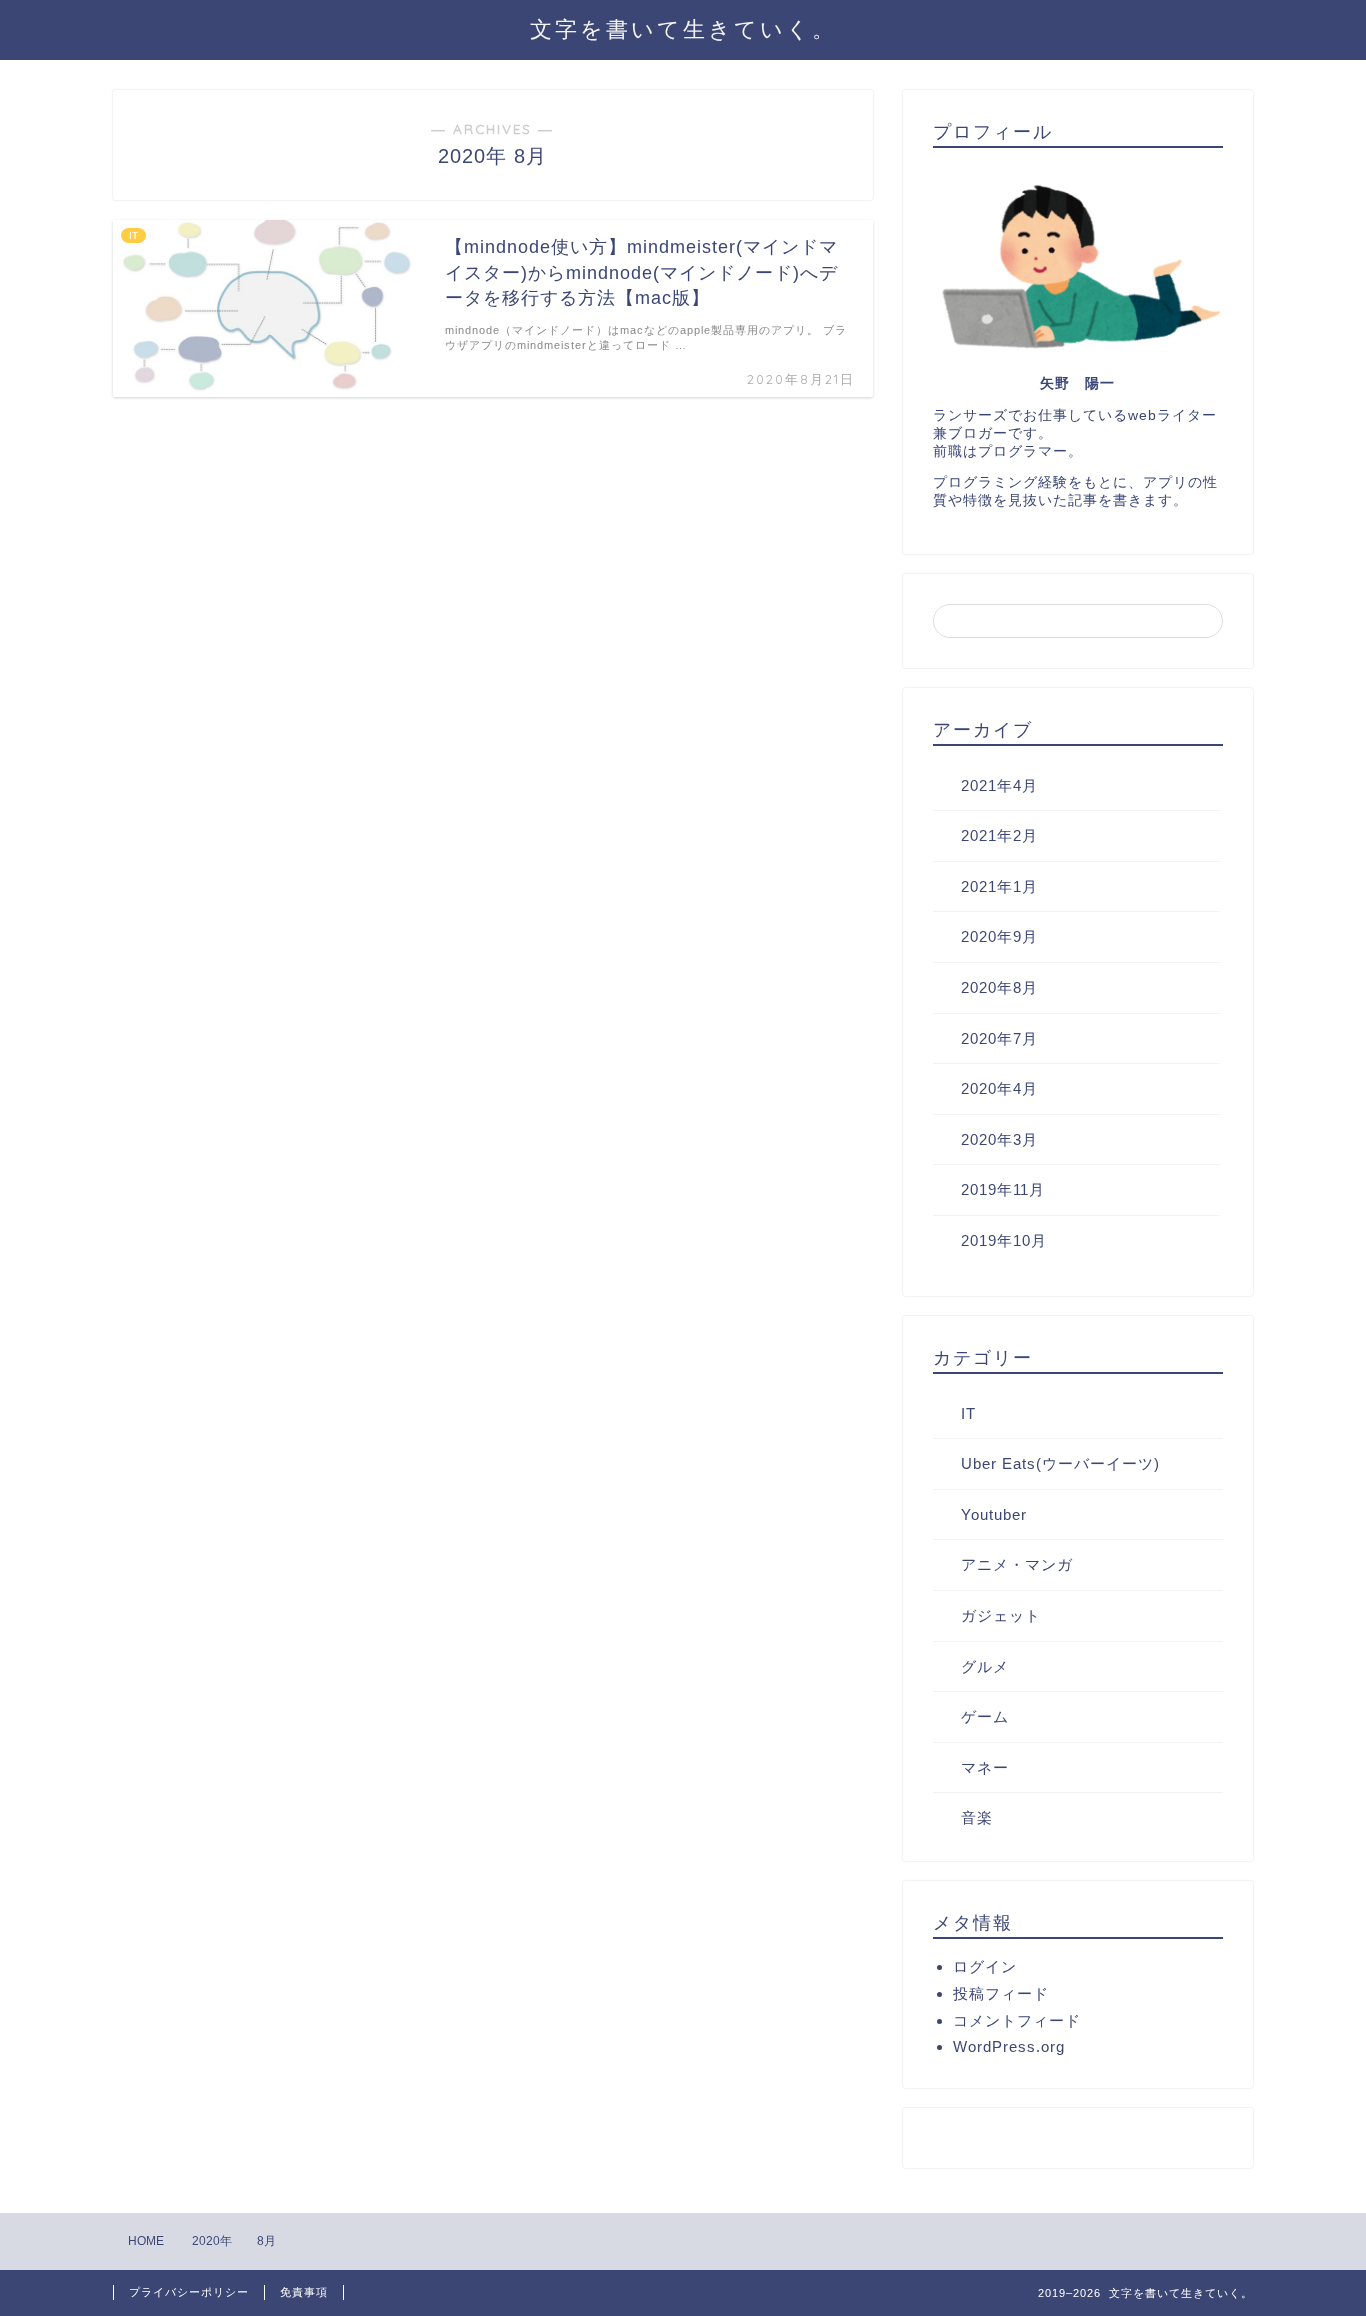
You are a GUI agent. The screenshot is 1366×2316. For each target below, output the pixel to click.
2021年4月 (999, 785)
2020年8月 (999, 987)
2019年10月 (1004, 1240)
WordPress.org (1009, 2046)
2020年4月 (999, 1088)
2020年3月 (999, 1139)
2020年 (212, 2241)
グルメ (985, 1666)
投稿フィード (1001, 1993)
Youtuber (994, 1514)
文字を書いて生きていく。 (683, 28)
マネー (985, 1767)
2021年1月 (999, 886)
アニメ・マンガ (1017, 1564)
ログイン (985, 1966)
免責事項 (304, 2292)
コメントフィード (1017, 2020)
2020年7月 (999, 1038)
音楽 (977, 1817)
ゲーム (985, 1716)
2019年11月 (1003, 1189)
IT (968, 1413)
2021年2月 (999, 835)
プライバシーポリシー (189, 2292)
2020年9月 (999, 936)
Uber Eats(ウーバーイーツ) (1060, 1463)
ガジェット (1001, 1615)
